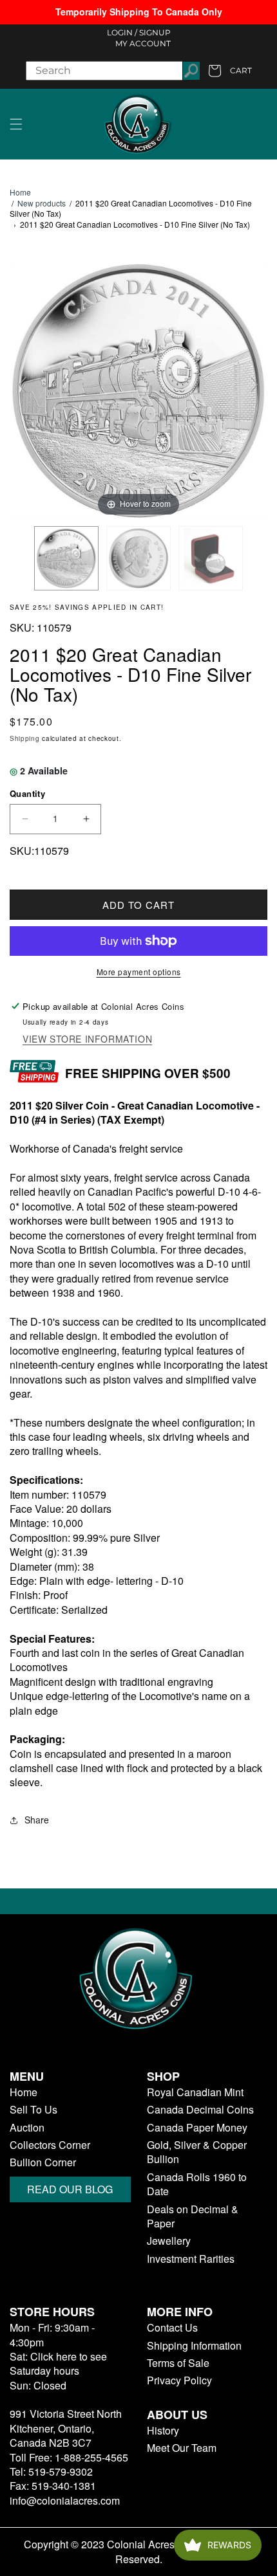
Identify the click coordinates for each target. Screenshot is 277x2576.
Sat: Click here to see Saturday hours (58, 2363)
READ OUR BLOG (70, 2189)
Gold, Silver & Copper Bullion (197, 2152)
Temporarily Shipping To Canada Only (139, 12)
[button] (16, 124)
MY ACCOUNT (143, 43)
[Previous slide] (23, 385)
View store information (87, 1039)
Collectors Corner (50, 2145)
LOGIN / (122, 32)
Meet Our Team (182, 2448)
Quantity (27, 793)
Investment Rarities (191, 2259)
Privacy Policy (179, 2380)
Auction (27, 2128)
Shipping (25, 738)
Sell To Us (33, 2110)
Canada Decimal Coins (200, 2110)
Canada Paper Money (197, 2128)
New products (42, 203)
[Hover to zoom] (138, 389)
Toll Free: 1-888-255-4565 (69, 2457)
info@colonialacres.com (65, 2500)
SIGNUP (155, 32)
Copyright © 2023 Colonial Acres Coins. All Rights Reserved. (139, 2552)
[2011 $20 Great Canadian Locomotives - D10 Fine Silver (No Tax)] (66, 558)
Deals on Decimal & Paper (193, 2216)
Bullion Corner (43, 2162)
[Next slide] (254, 385)
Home (20, 192)
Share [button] (37, 1820)
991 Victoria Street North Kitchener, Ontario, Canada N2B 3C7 (66, 2428)
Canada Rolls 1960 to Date (197, 2184)
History (163, 2431)
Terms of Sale (178, 2363)
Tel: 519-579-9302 (51, 2471)
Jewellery (169, 2241)
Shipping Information (194, 2346)
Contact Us (172, 2328)
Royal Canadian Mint (195, 2092)
